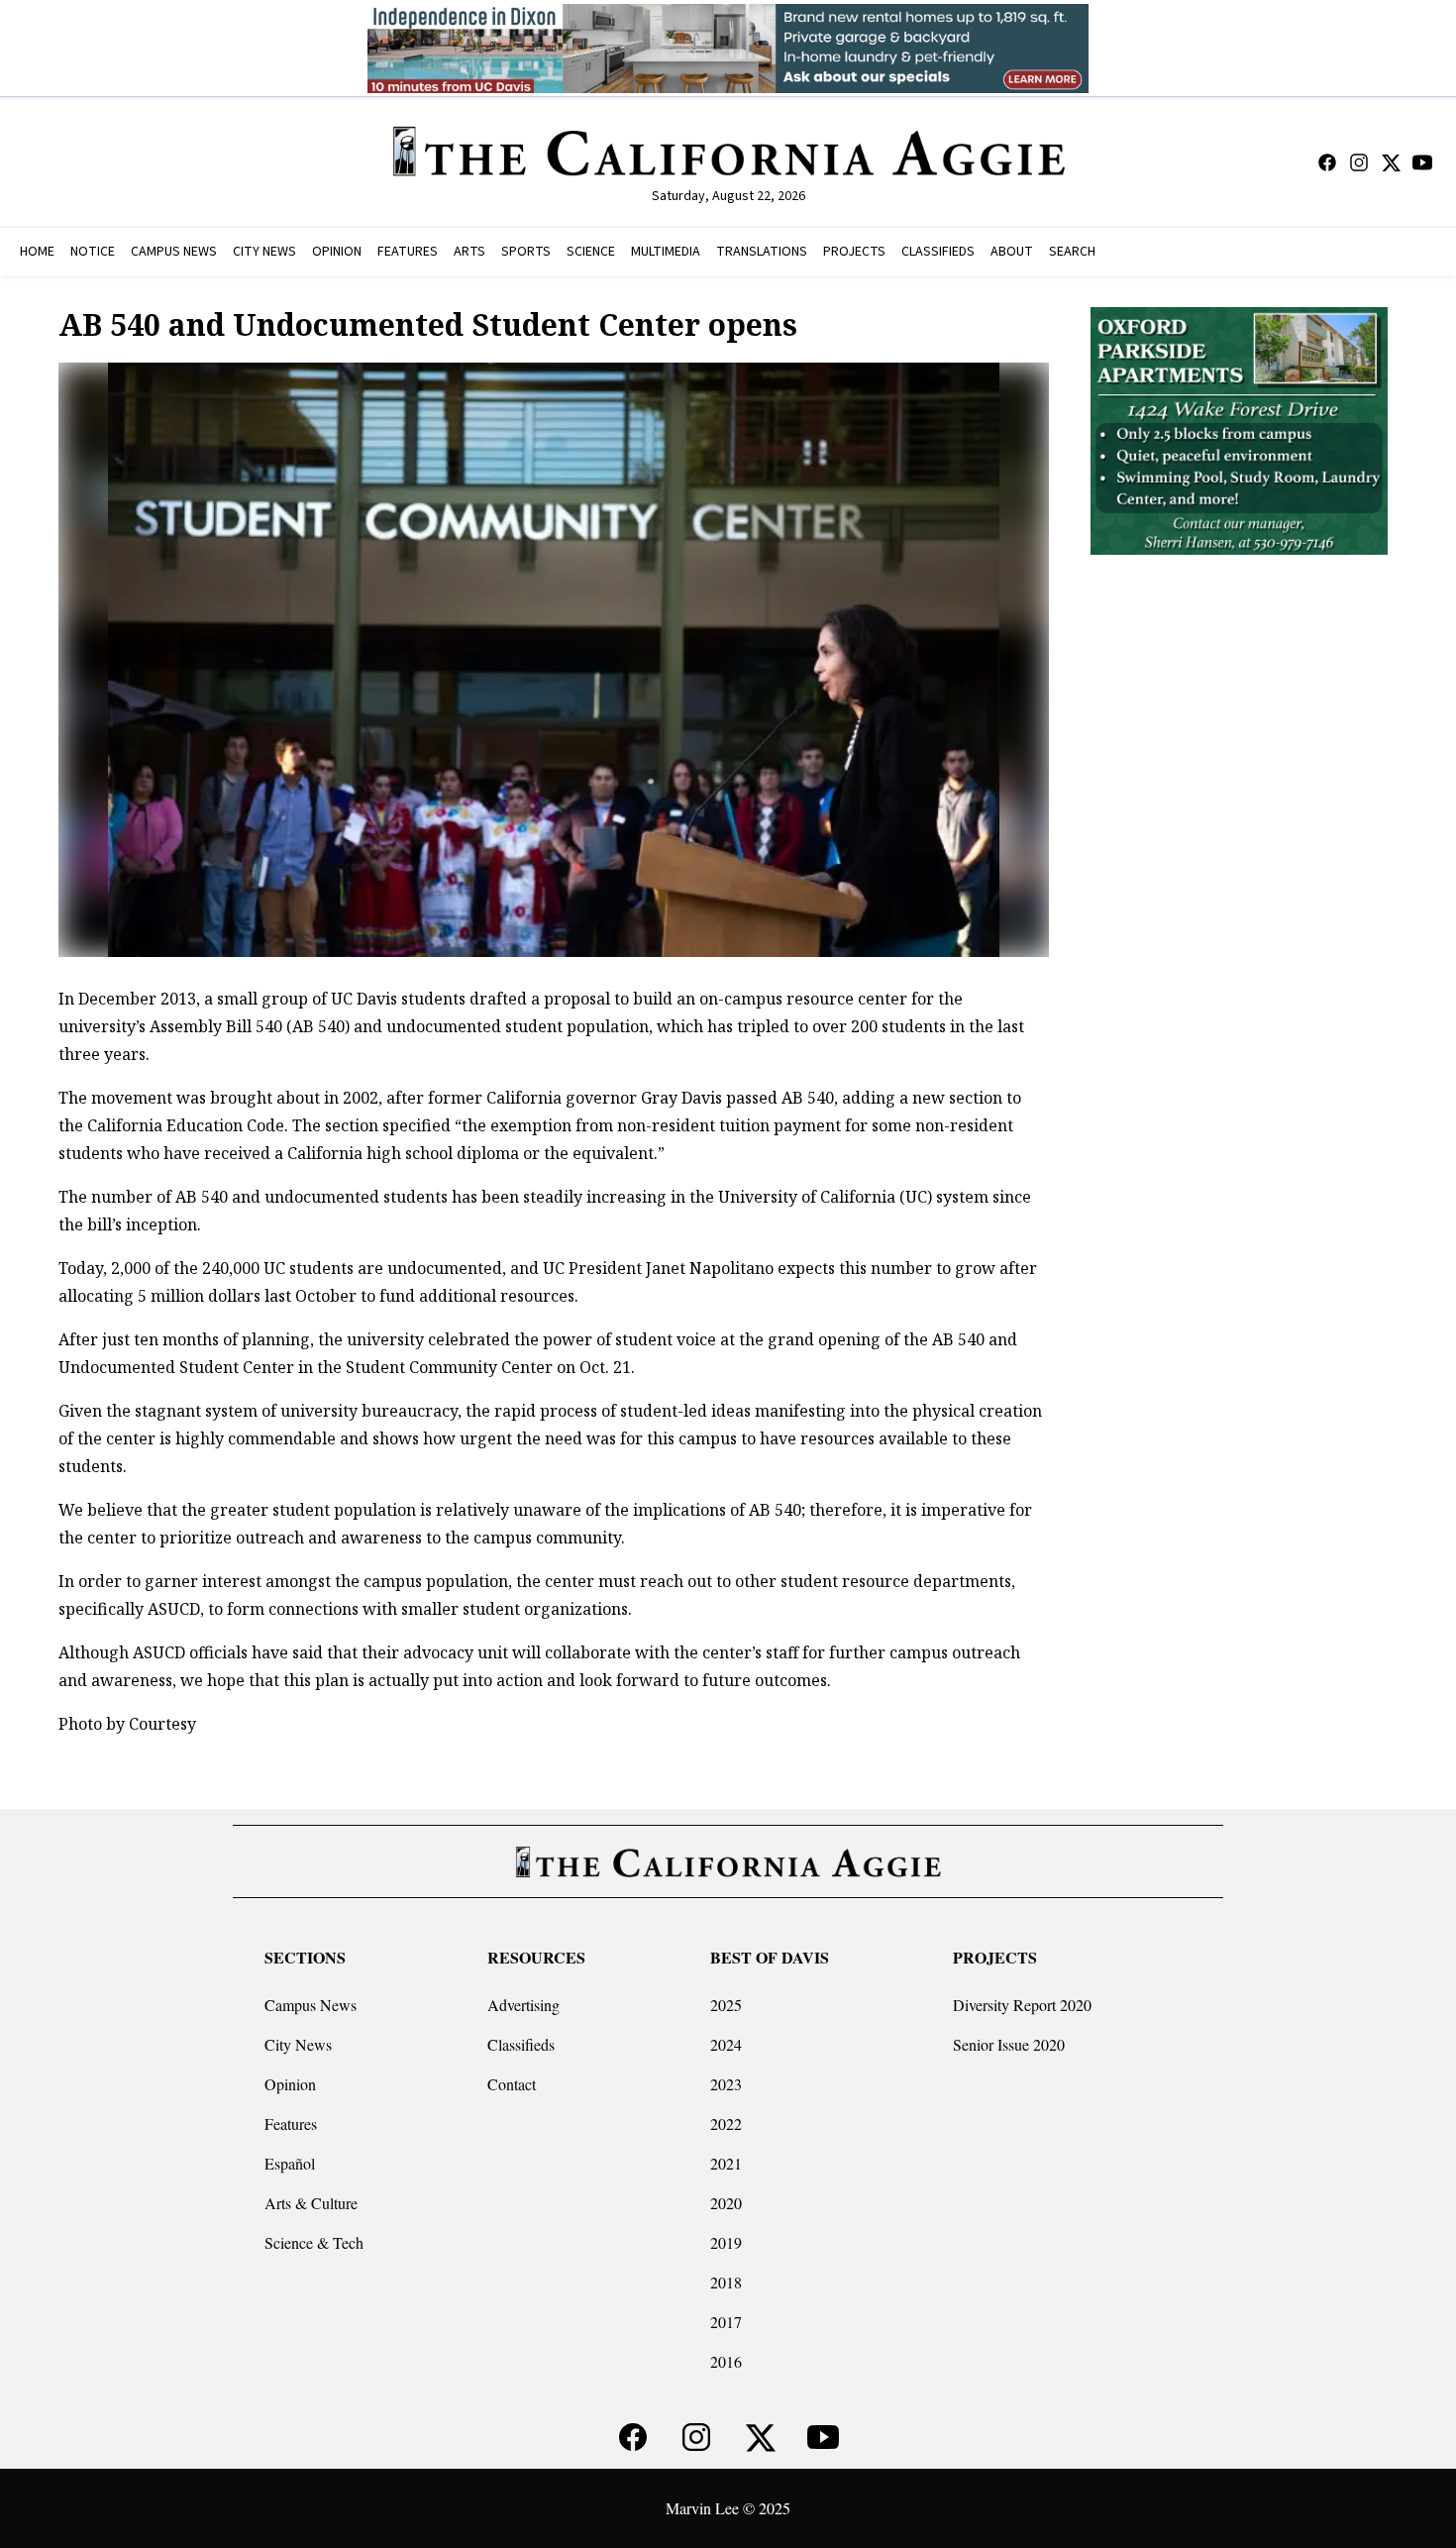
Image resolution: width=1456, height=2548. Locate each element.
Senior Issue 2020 (1009, 2044)
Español (290, 2163)
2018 (726, 2282)
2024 (726, 2044)
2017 (726, 2322)
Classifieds (521, 2044)
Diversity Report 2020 (1022, 2005)
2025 (726, 2005)
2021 (726, 2163)
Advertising (523, 2005)
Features (291, 2123)
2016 (726, 2361)
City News (298, 2044)
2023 (726, 2084)
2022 (726, 2123)
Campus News (311, 2005)
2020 (726, 2203)
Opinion (290, 2084)
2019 (726, 2242)
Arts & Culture (311, 2203)
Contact (512, 2084)
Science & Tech (314, 2242)
